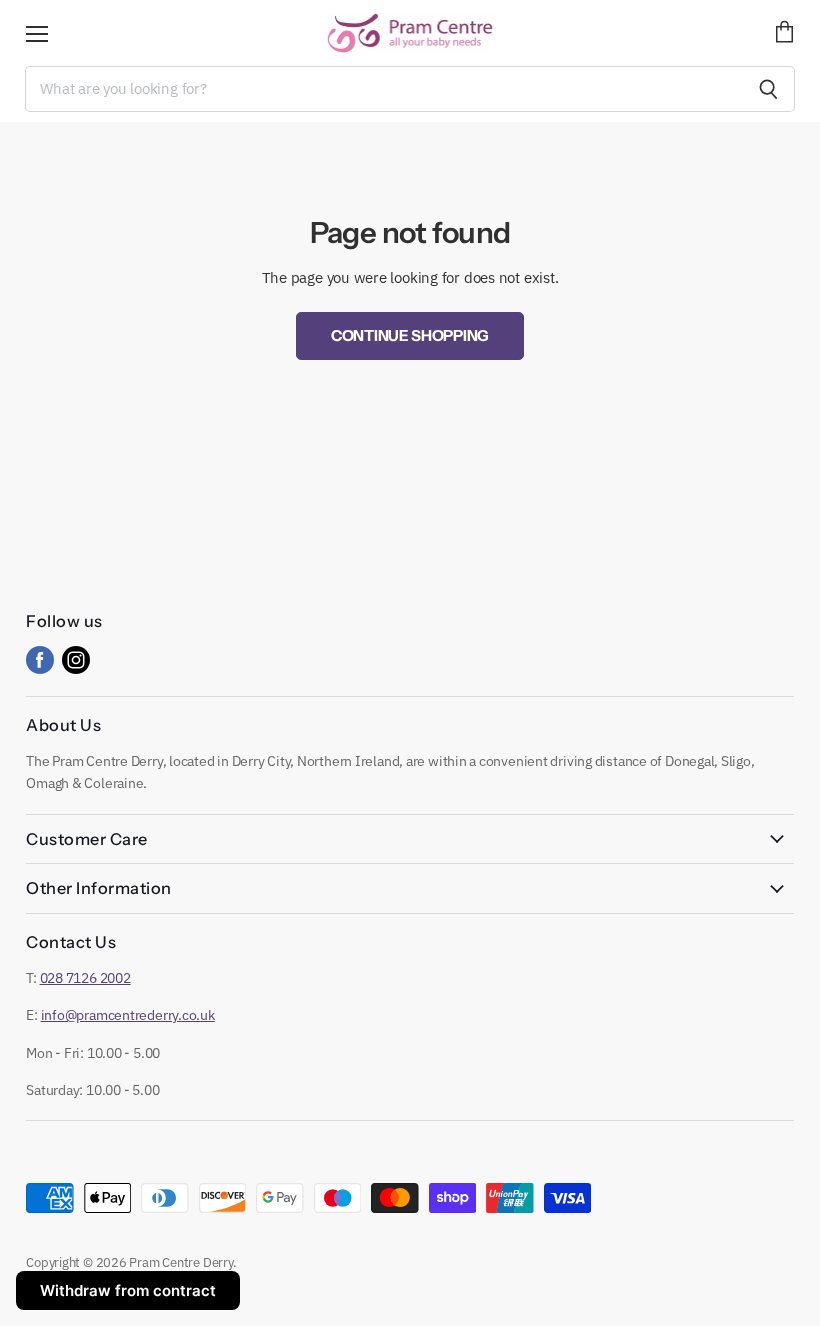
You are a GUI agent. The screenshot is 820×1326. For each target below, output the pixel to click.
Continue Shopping (410, 335)
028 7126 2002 (85, 978)
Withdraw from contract (128, 1290)
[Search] (768, 89)
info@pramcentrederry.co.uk (128, 1015)
